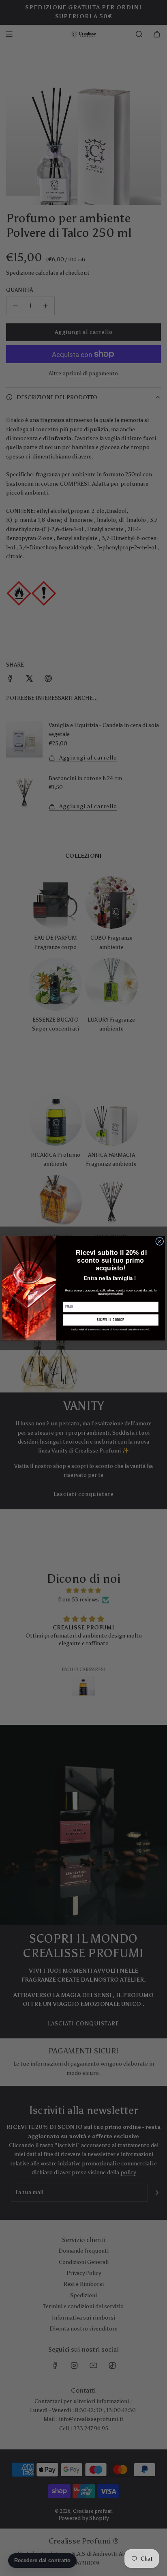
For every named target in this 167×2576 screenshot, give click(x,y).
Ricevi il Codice (110, 1320)
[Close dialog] (160, 1241)
